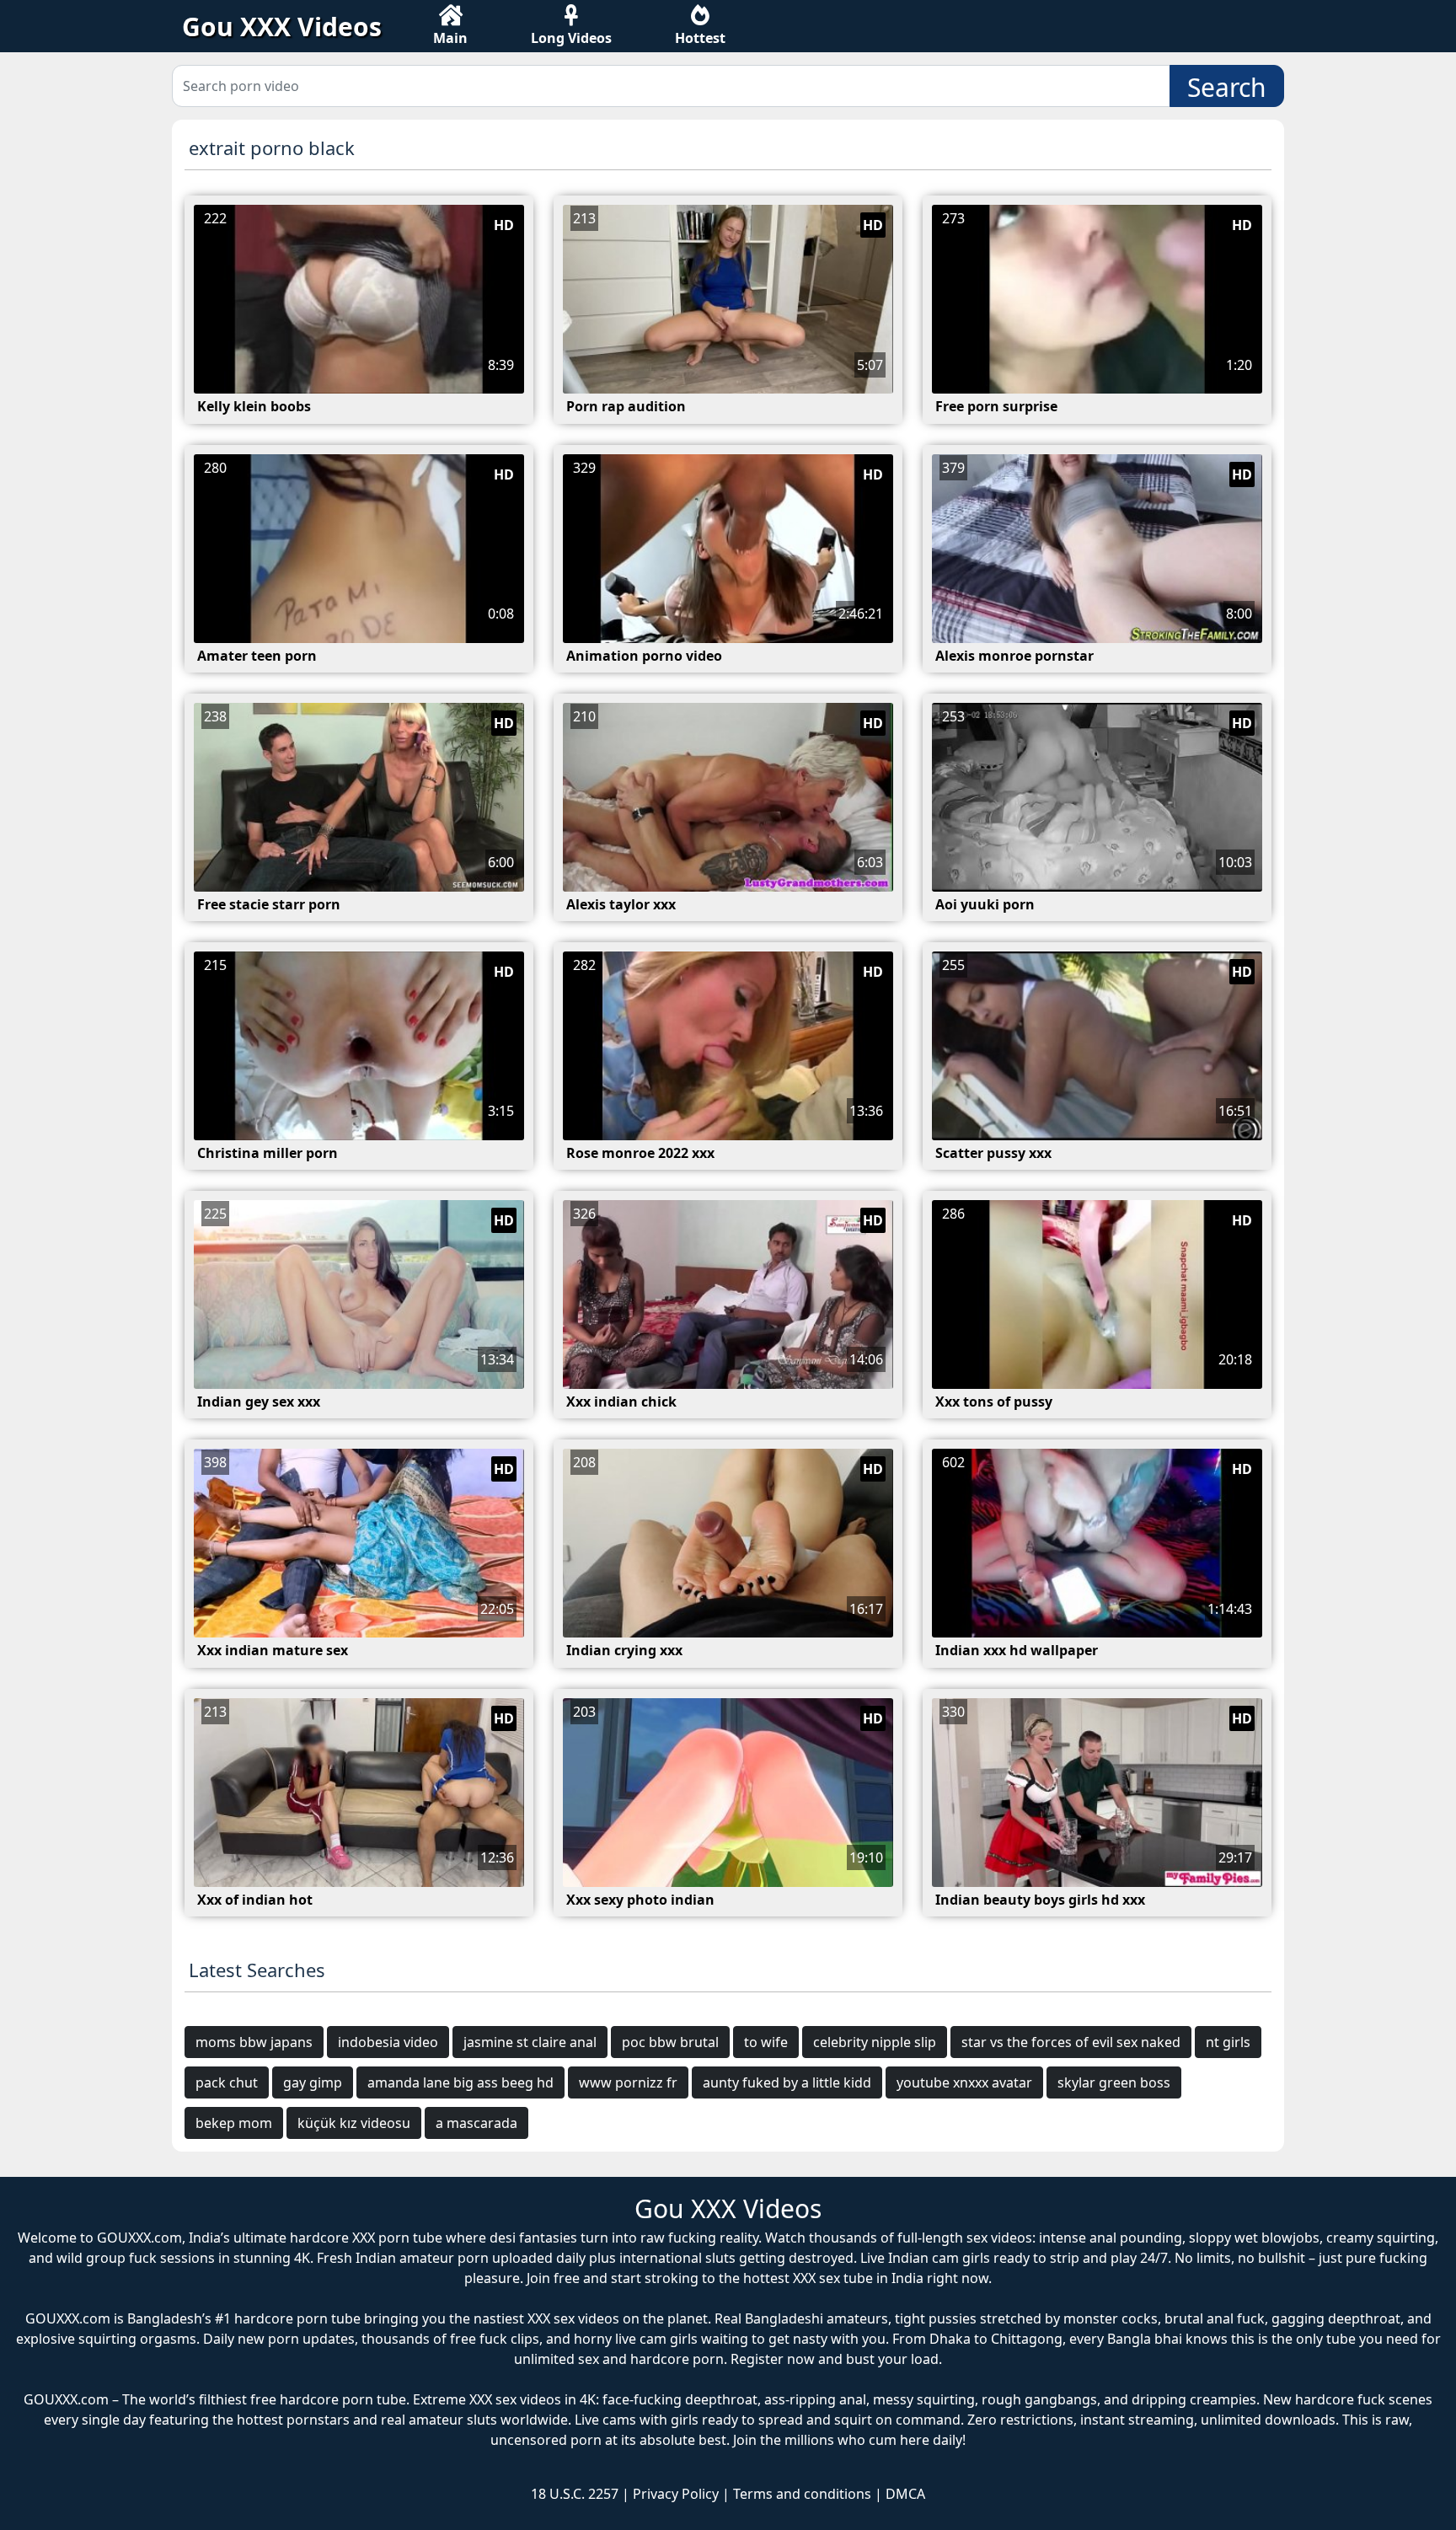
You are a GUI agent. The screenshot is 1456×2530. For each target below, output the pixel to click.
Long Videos (571, 38)
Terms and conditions (802, 2494)
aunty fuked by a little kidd (787, 2082)
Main (450, 38)
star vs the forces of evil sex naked (1071, 2042)
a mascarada (476, 2123)
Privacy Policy (676, 2494)
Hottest (700, 38)
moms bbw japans (254, 2042)
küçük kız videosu (354, 2123)
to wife (766, 2042)
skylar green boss (1114, 2082)
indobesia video (388, 2042)
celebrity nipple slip (875, 2042)
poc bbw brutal (670, 2042)
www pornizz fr (628, 2082)
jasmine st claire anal (530, 2042)
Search (1227, 87)
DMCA (905, 2494)
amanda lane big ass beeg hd (460, 2082)
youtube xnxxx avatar (964, 2082)
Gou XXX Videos (282, 27)
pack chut (227, 2082)
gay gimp (313, 2082)
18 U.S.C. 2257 (575, 2494)
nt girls (1228, 2042)
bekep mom (234, 2123)
